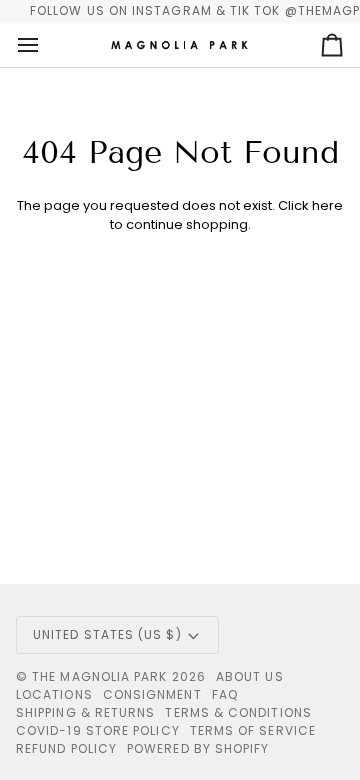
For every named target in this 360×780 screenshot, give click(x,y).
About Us (250, 676)
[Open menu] (46, 45)
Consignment (152, 694)
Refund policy (66, 748)
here (327, 205)
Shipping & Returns (85, 712)
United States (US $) (107, 634)
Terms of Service (253, 730)
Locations (54, 694)
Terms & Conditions (238, 712)
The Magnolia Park (99, 676)
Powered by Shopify (198, 748)
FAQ (225, 694)
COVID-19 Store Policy (98, 730)
